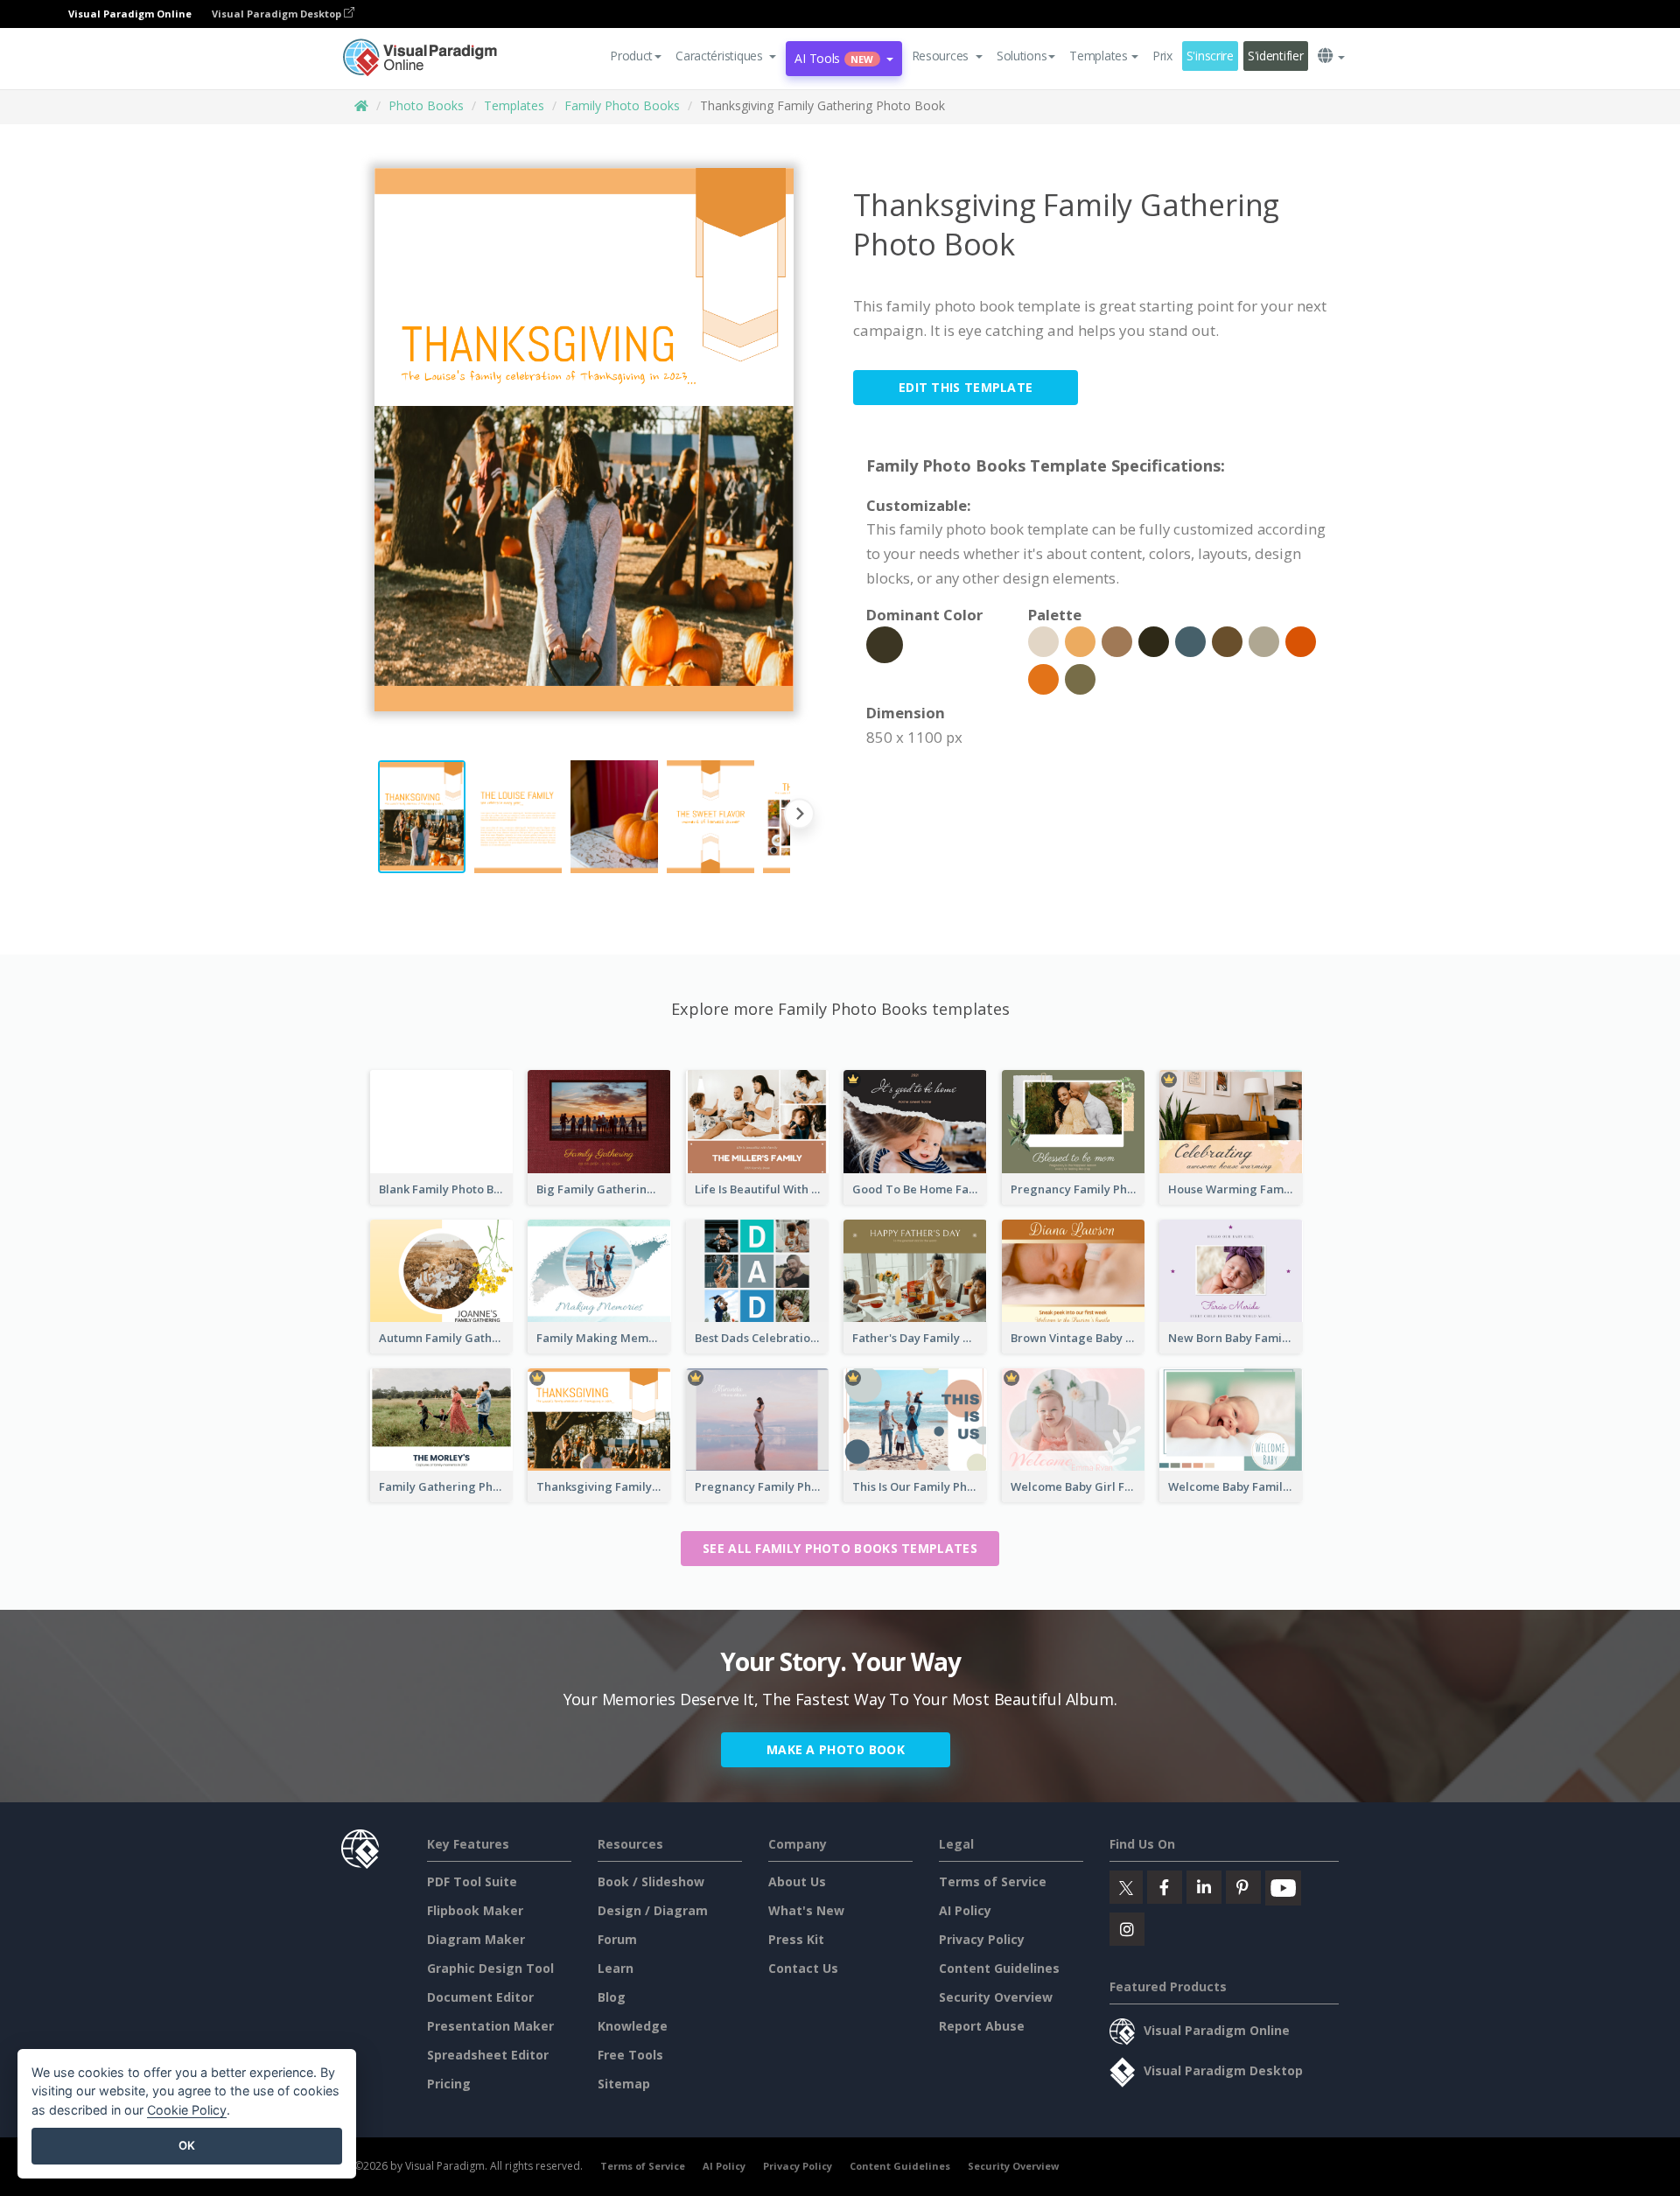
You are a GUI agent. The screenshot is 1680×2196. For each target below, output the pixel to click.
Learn (616, 1968)
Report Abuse (982, 2026)
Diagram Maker (476, 1939)
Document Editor (480, 1997)
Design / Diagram (653, 1910)
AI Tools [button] (834, 58)
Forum (617, 1939)
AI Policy (965, 1910)
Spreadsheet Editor (488, 2055)
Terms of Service (993, 1881)
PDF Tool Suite (472, 1881)
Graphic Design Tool (490, 1968)
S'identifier (1276, 56)
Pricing (449, 2084)
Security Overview (996, 1997)
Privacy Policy (982, 1939)
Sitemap (624, 2084)
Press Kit (796, 1939)
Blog (612, 1997)
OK (187, 2145)
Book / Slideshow (651, 1881)
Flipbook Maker (475, 1910)
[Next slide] (799, 817)
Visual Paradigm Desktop (278, 14)
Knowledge (633, 2026)
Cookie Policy (187, 2110)
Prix (1162, 56)
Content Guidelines (999, 1968)
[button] (726, 56)
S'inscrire (1210, 56)
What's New (806, 1910)
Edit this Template (966, 387)
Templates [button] (1098, 56)
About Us (797, 1881)
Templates (514, 105)
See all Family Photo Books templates (840, 1548)
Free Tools (630, 2055)
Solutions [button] (1022, 56)
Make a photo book (836, 1749)
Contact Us (803, 1968)
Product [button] (631, 56)
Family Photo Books (622, 105)
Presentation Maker (490, 2026)
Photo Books (426, 105)
